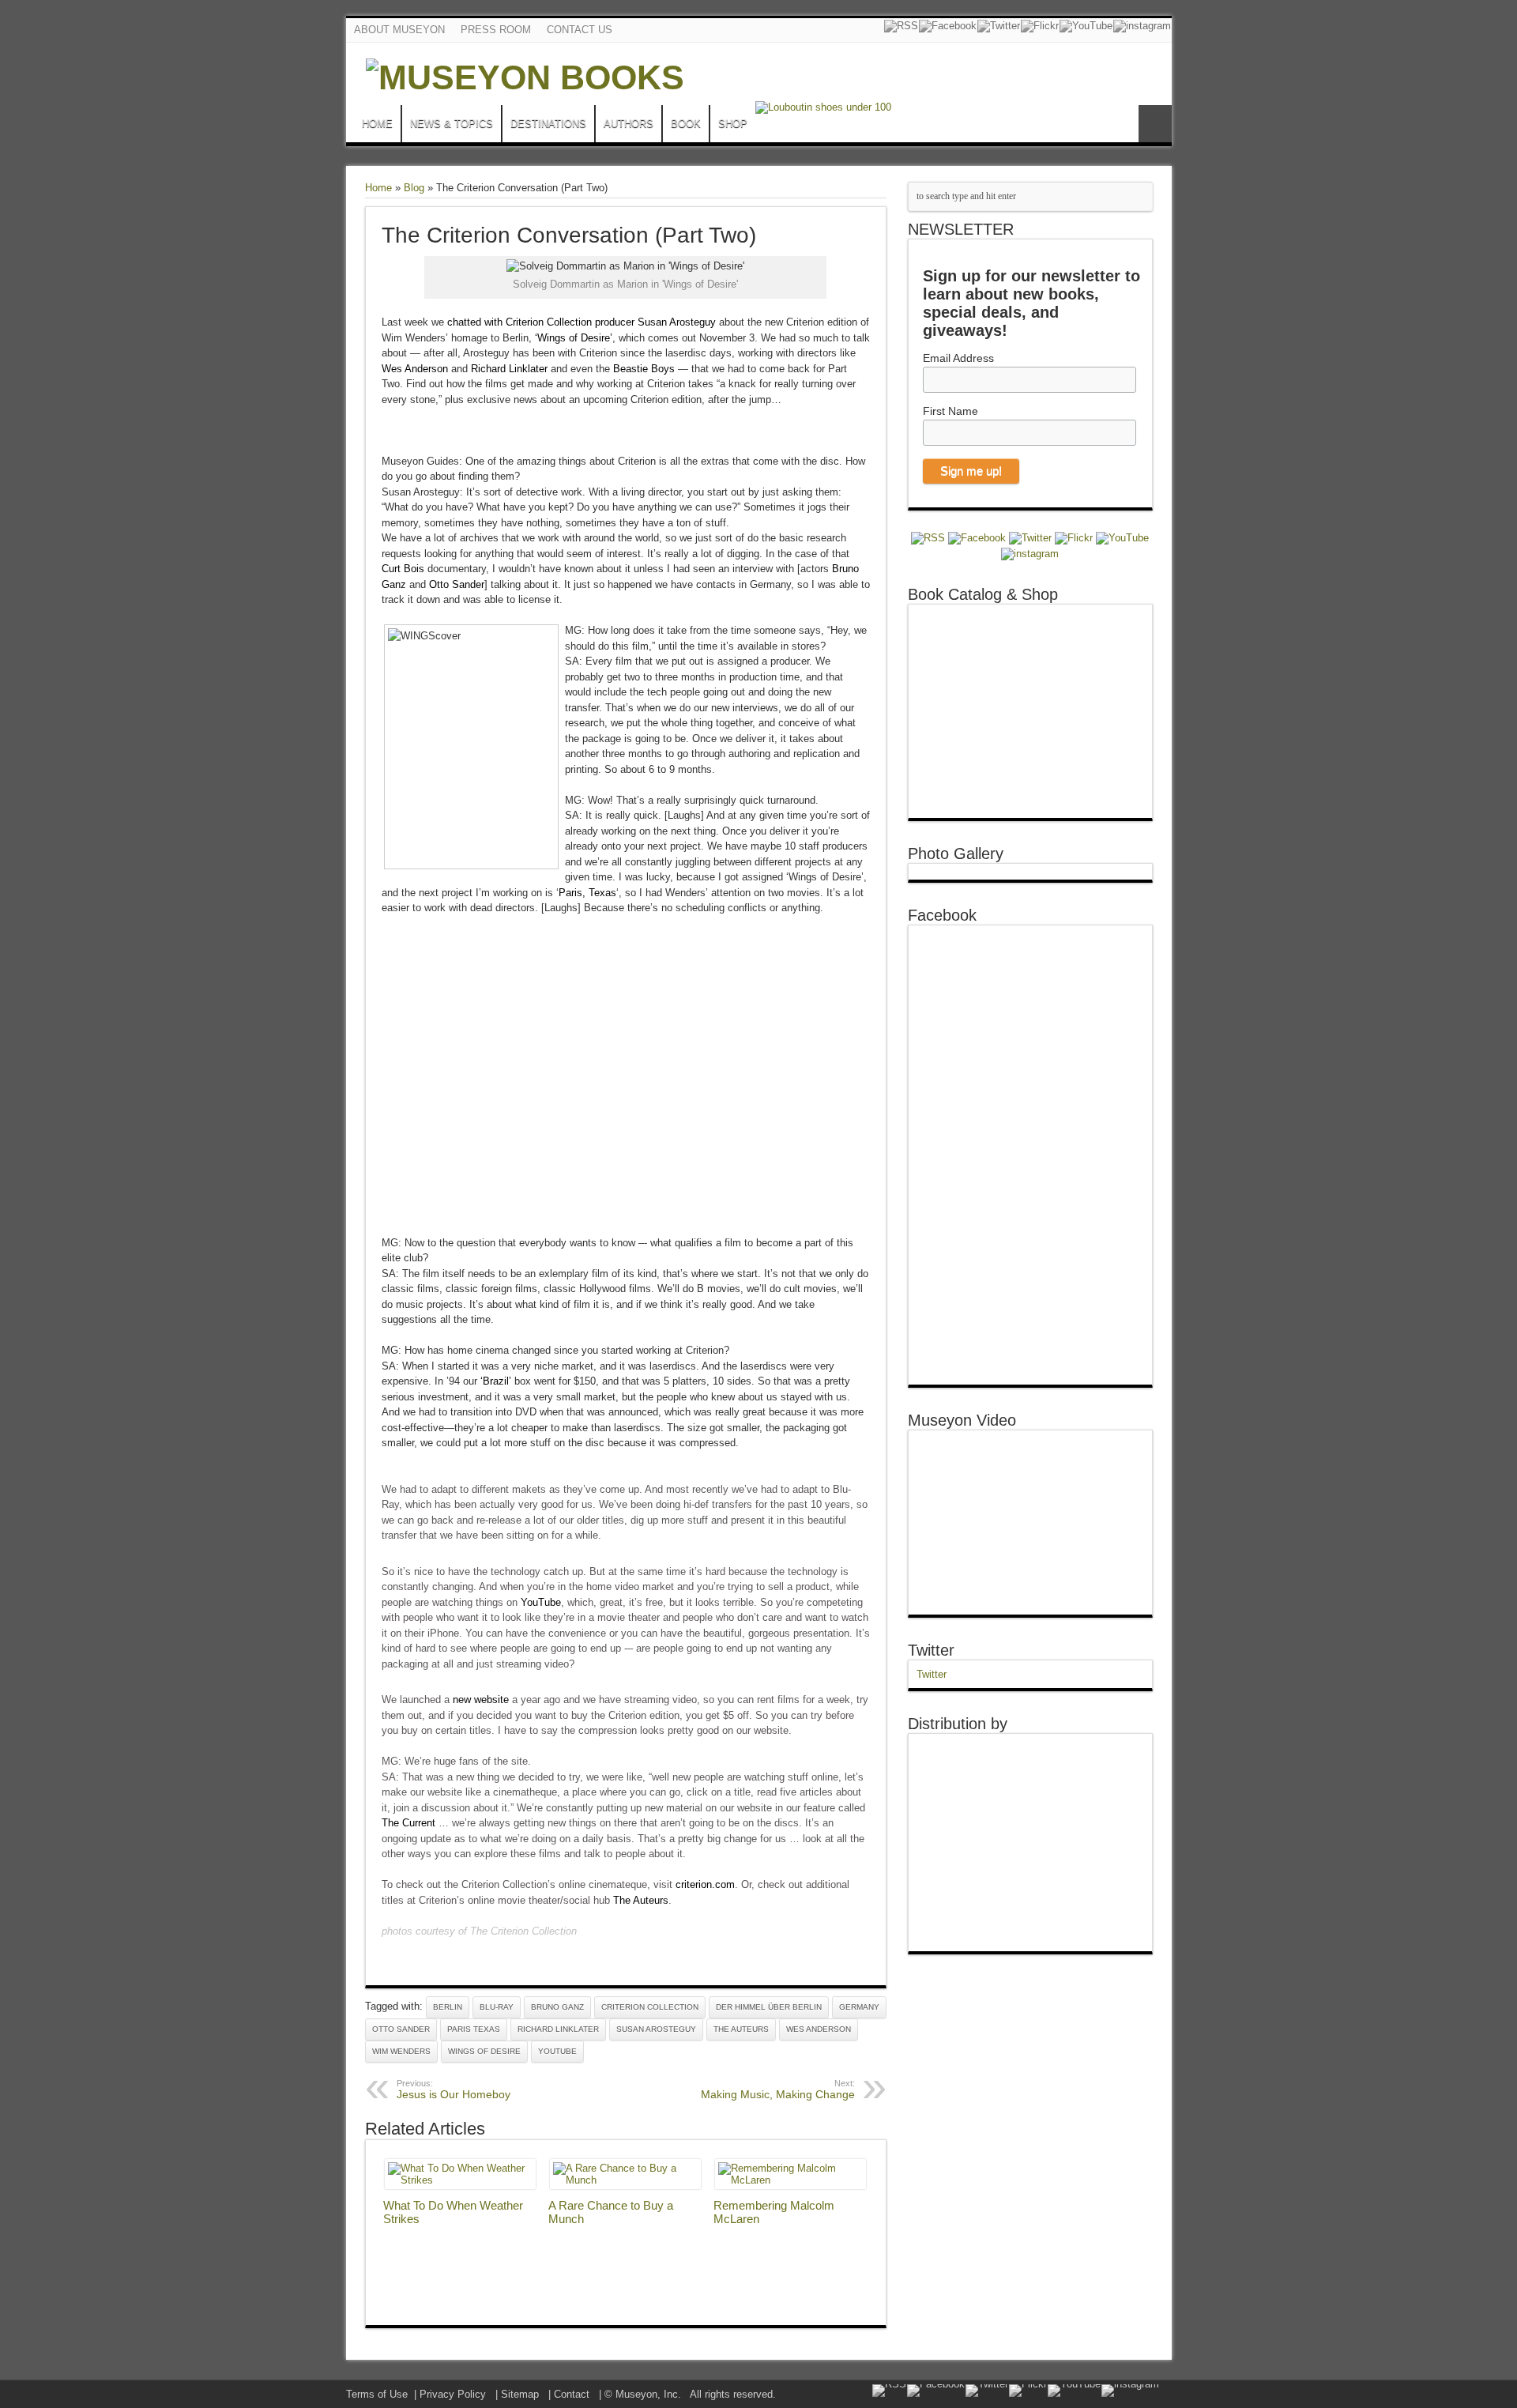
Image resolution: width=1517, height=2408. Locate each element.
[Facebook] (948, 26)
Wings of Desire (484, 2051)
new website (481, 1700)
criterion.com (705, 1884)
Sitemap (520, 2394)
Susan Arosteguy (656, 2029)
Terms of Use (377, 2394)
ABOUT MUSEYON (399, 30)
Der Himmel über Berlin (769, 2007)
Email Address (958, 358)
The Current (408, 1823)
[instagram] (1142, 26)
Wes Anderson (415, 369)
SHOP (733, 124)
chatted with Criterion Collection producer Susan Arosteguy (582, 322)
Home (378, 188)
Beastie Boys (644, 369)
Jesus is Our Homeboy (454, 2090)
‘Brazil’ (496, 1381)
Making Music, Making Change (778, 2090)
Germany (859, 2007)
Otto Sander (457, 584)
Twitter (931, 1650)
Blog (414, 188)
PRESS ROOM (496, 30)
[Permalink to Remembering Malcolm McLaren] (790, 2180)
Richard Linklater (509, 369)
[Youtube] (1086, 26)
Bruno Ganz (557, 2007)
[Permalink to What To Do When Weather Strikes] (460, 2180)
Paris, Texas (587, 893)
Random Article (1155, 124)
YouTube (541, 1602)
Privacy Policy (453, 2394)
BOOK (686, 124)
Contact (572, 2394)
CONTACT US (580, 30)
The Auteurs (641, 1900)
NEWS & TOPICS (452, 124)
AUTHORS (629, 124)
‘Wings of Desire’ (574, 338)
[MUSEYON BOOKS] (525, 77)
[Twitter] (999, 26)
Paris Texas (474, 2029)
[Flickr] (1040, 26)
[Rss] (901, 26)
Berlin (448, 2007)
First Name (950, 411)
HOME (377, 124)
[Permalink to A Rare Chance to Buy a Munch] (625, 2180)
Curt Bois (403, 569)
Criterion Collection (650, 2007)
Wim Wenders (401, 2051)
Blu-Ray (497, 2007)
